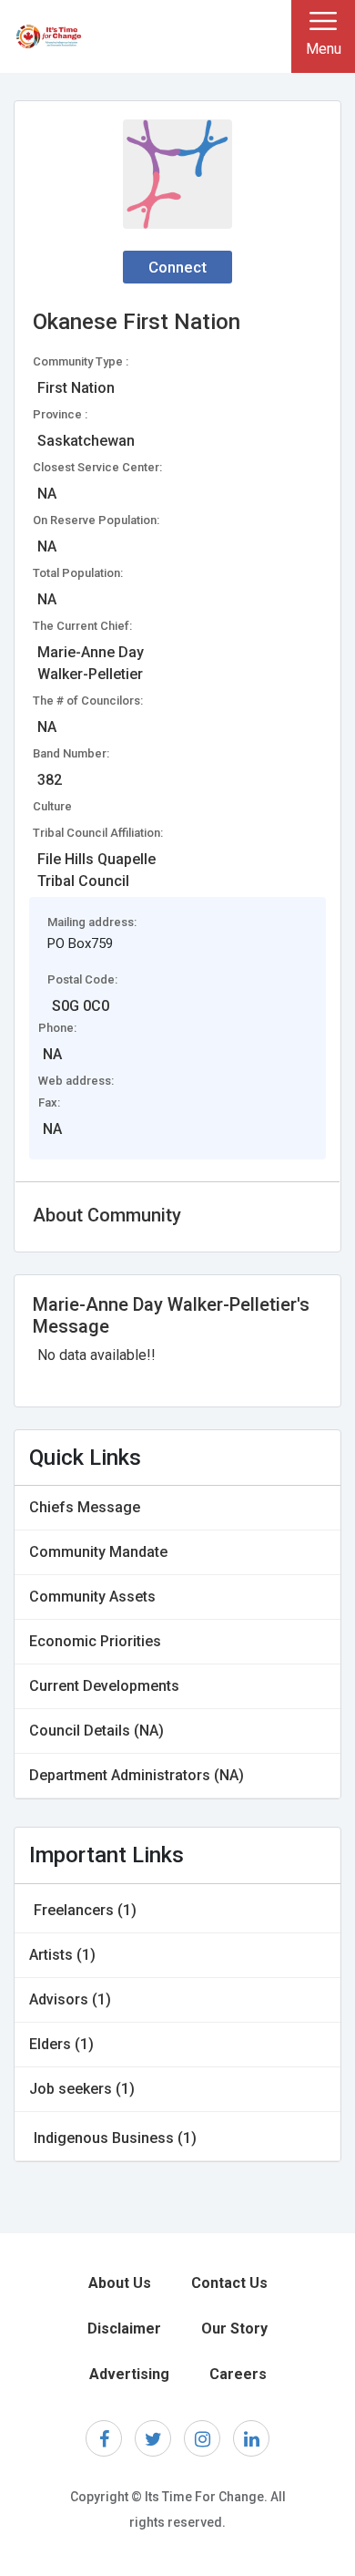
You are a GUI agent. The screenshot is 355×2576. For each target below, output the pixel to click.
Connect (177, 267)
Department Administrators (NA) (137, 1775)
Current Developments (104, 1686)
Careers (238, 2374)
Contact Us (229, 2283)
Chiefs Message (85, 1507)
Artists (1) (62, 1955)
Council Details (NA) (96, 1731)
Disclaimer (124, 2329)
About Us (120, 2283)
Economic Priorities (95, 1641)
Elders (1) (61, 2044)
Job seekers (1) (82, 2089)
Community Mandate (98, 1552)
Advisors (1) (70, 1999)
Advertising (129, 2374)
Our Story (234, 2329)
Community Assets (92, 1597)
